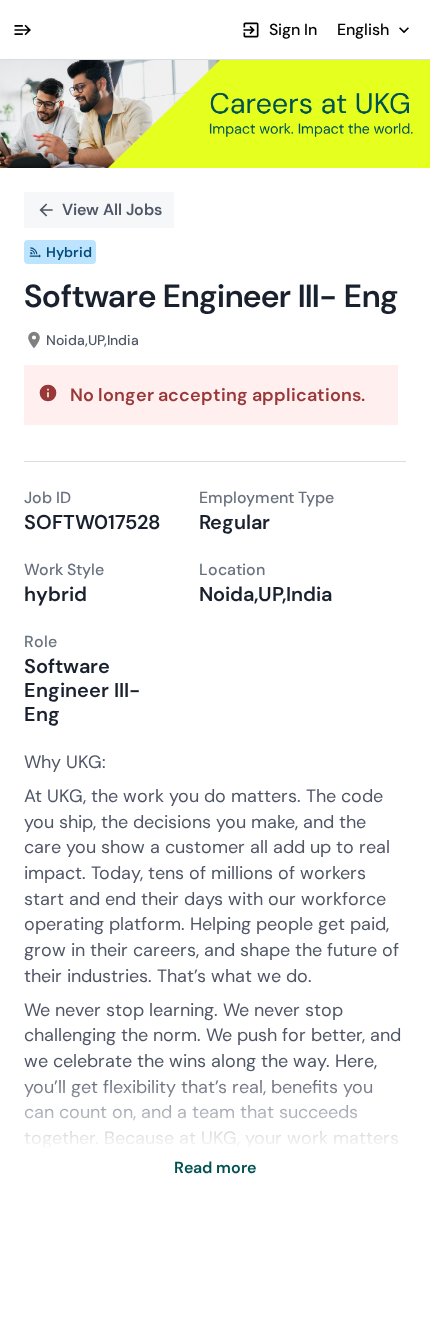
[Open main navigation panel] (22, 29)
